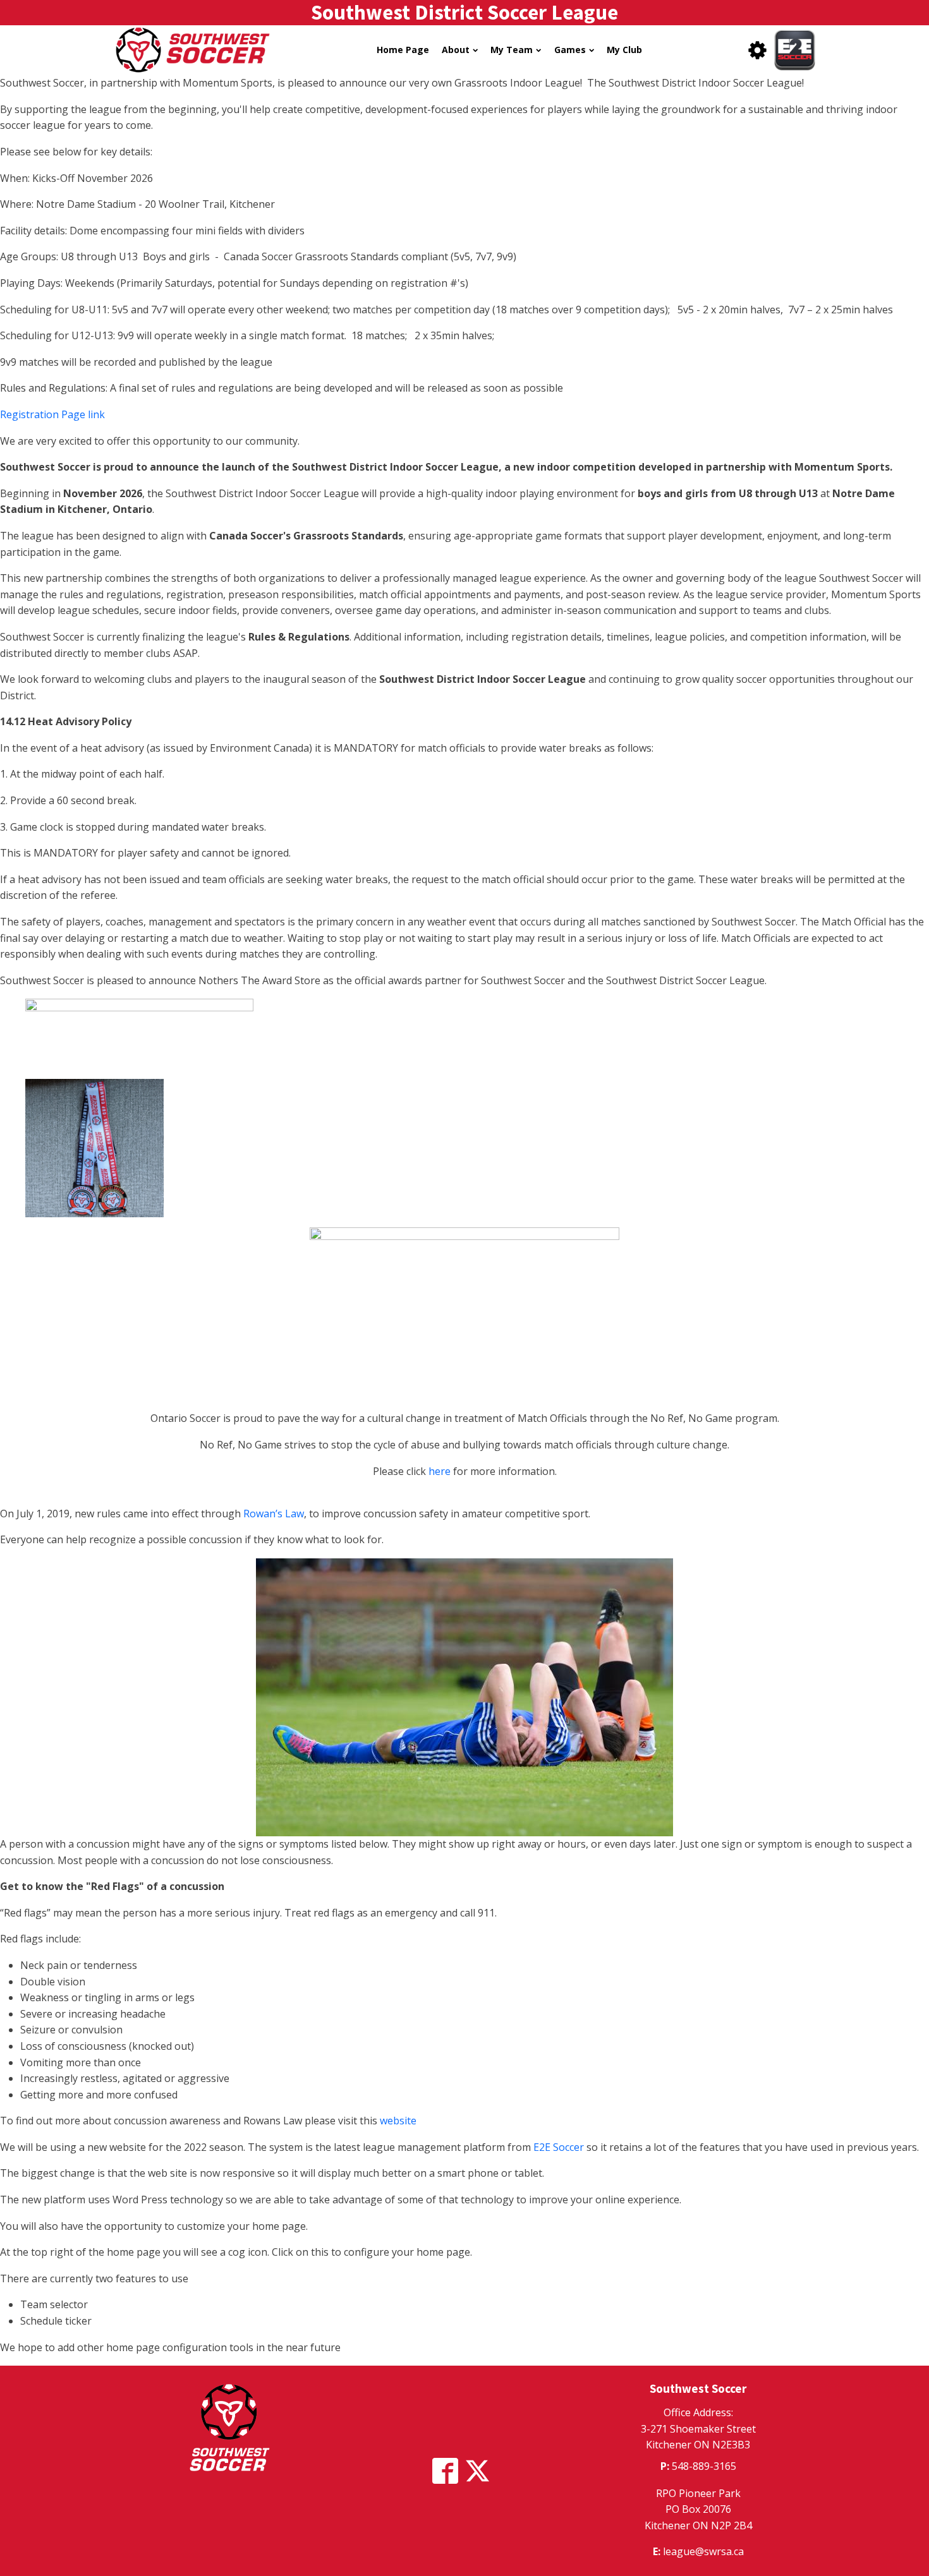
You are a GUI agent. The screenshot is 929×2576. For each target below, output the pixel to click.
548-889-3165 (704, 2466)
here (440, 1471)
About (456, 50)
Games (570, 50)
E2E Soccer (559, 2147)
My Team (512, 50)
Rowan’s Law (274, 1514)
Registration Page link (52, 414)
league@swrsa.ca (703, 2551)
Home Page (403, 50)
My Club (624, 50)
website (398, 2121)
